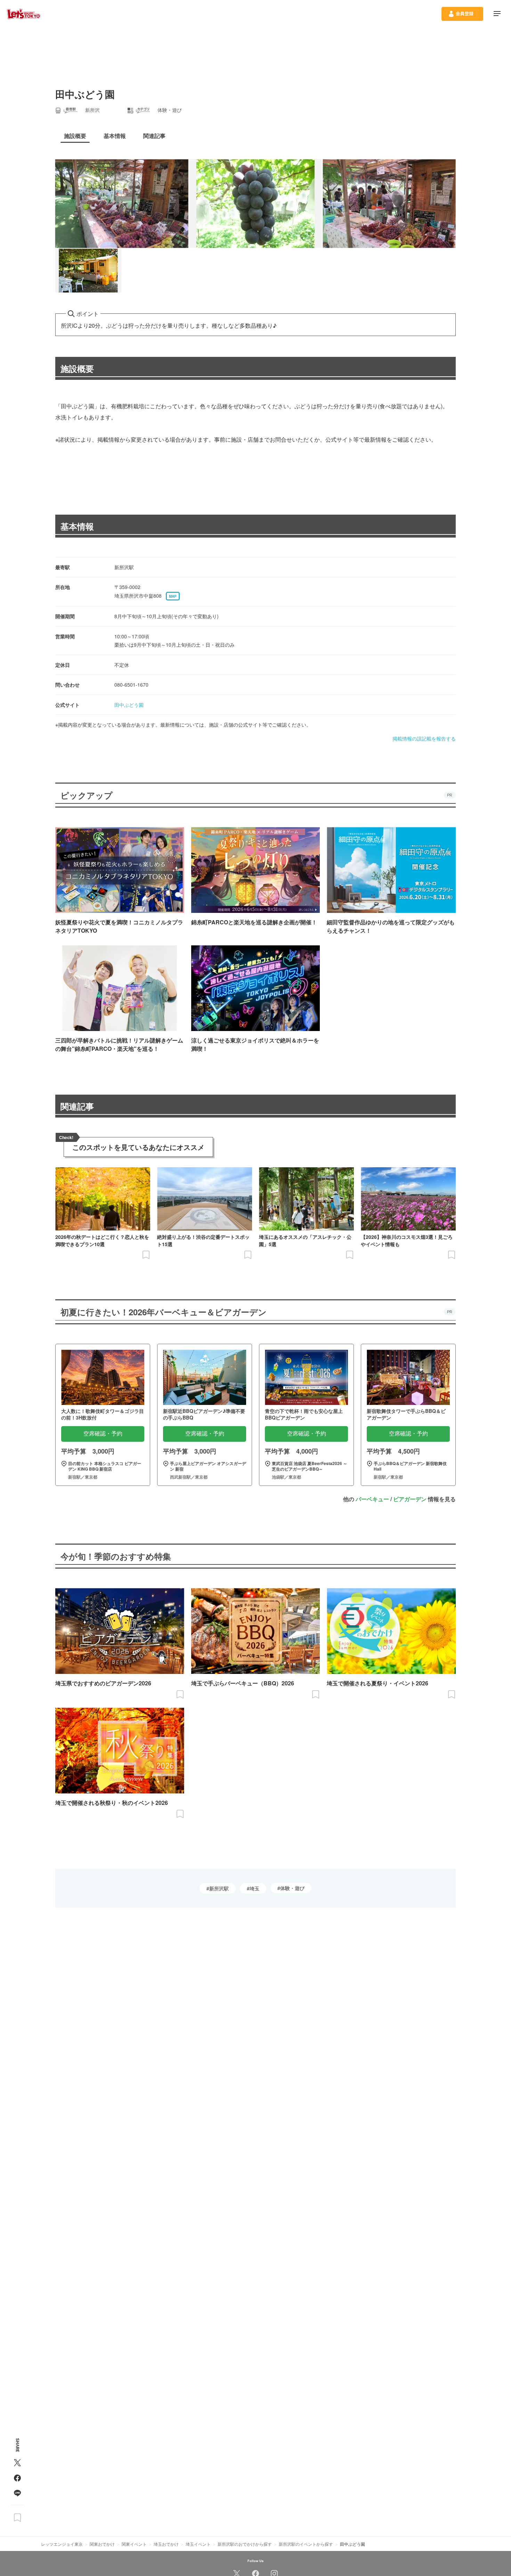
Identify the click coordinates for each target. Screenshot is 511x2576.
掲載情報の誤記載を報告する (424, 738)
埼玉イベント (198, 2544)
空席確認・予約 (103, 1434)
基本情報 (77, 526)
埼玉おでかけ (166, 2544)
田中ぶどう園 (129, 705)
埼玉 (254, 1888)
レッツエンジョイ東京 (62, 2544)
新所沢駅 (219, 1888)
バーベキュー (372, 1499)
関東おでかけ (102, 2544)
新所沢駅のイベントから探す (306, 2544)
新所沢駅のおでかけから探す (245, 2544)
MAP (173, 596)
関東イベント (134, 2544)
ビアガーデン (410, 1499)
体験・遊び (292, 1888)
